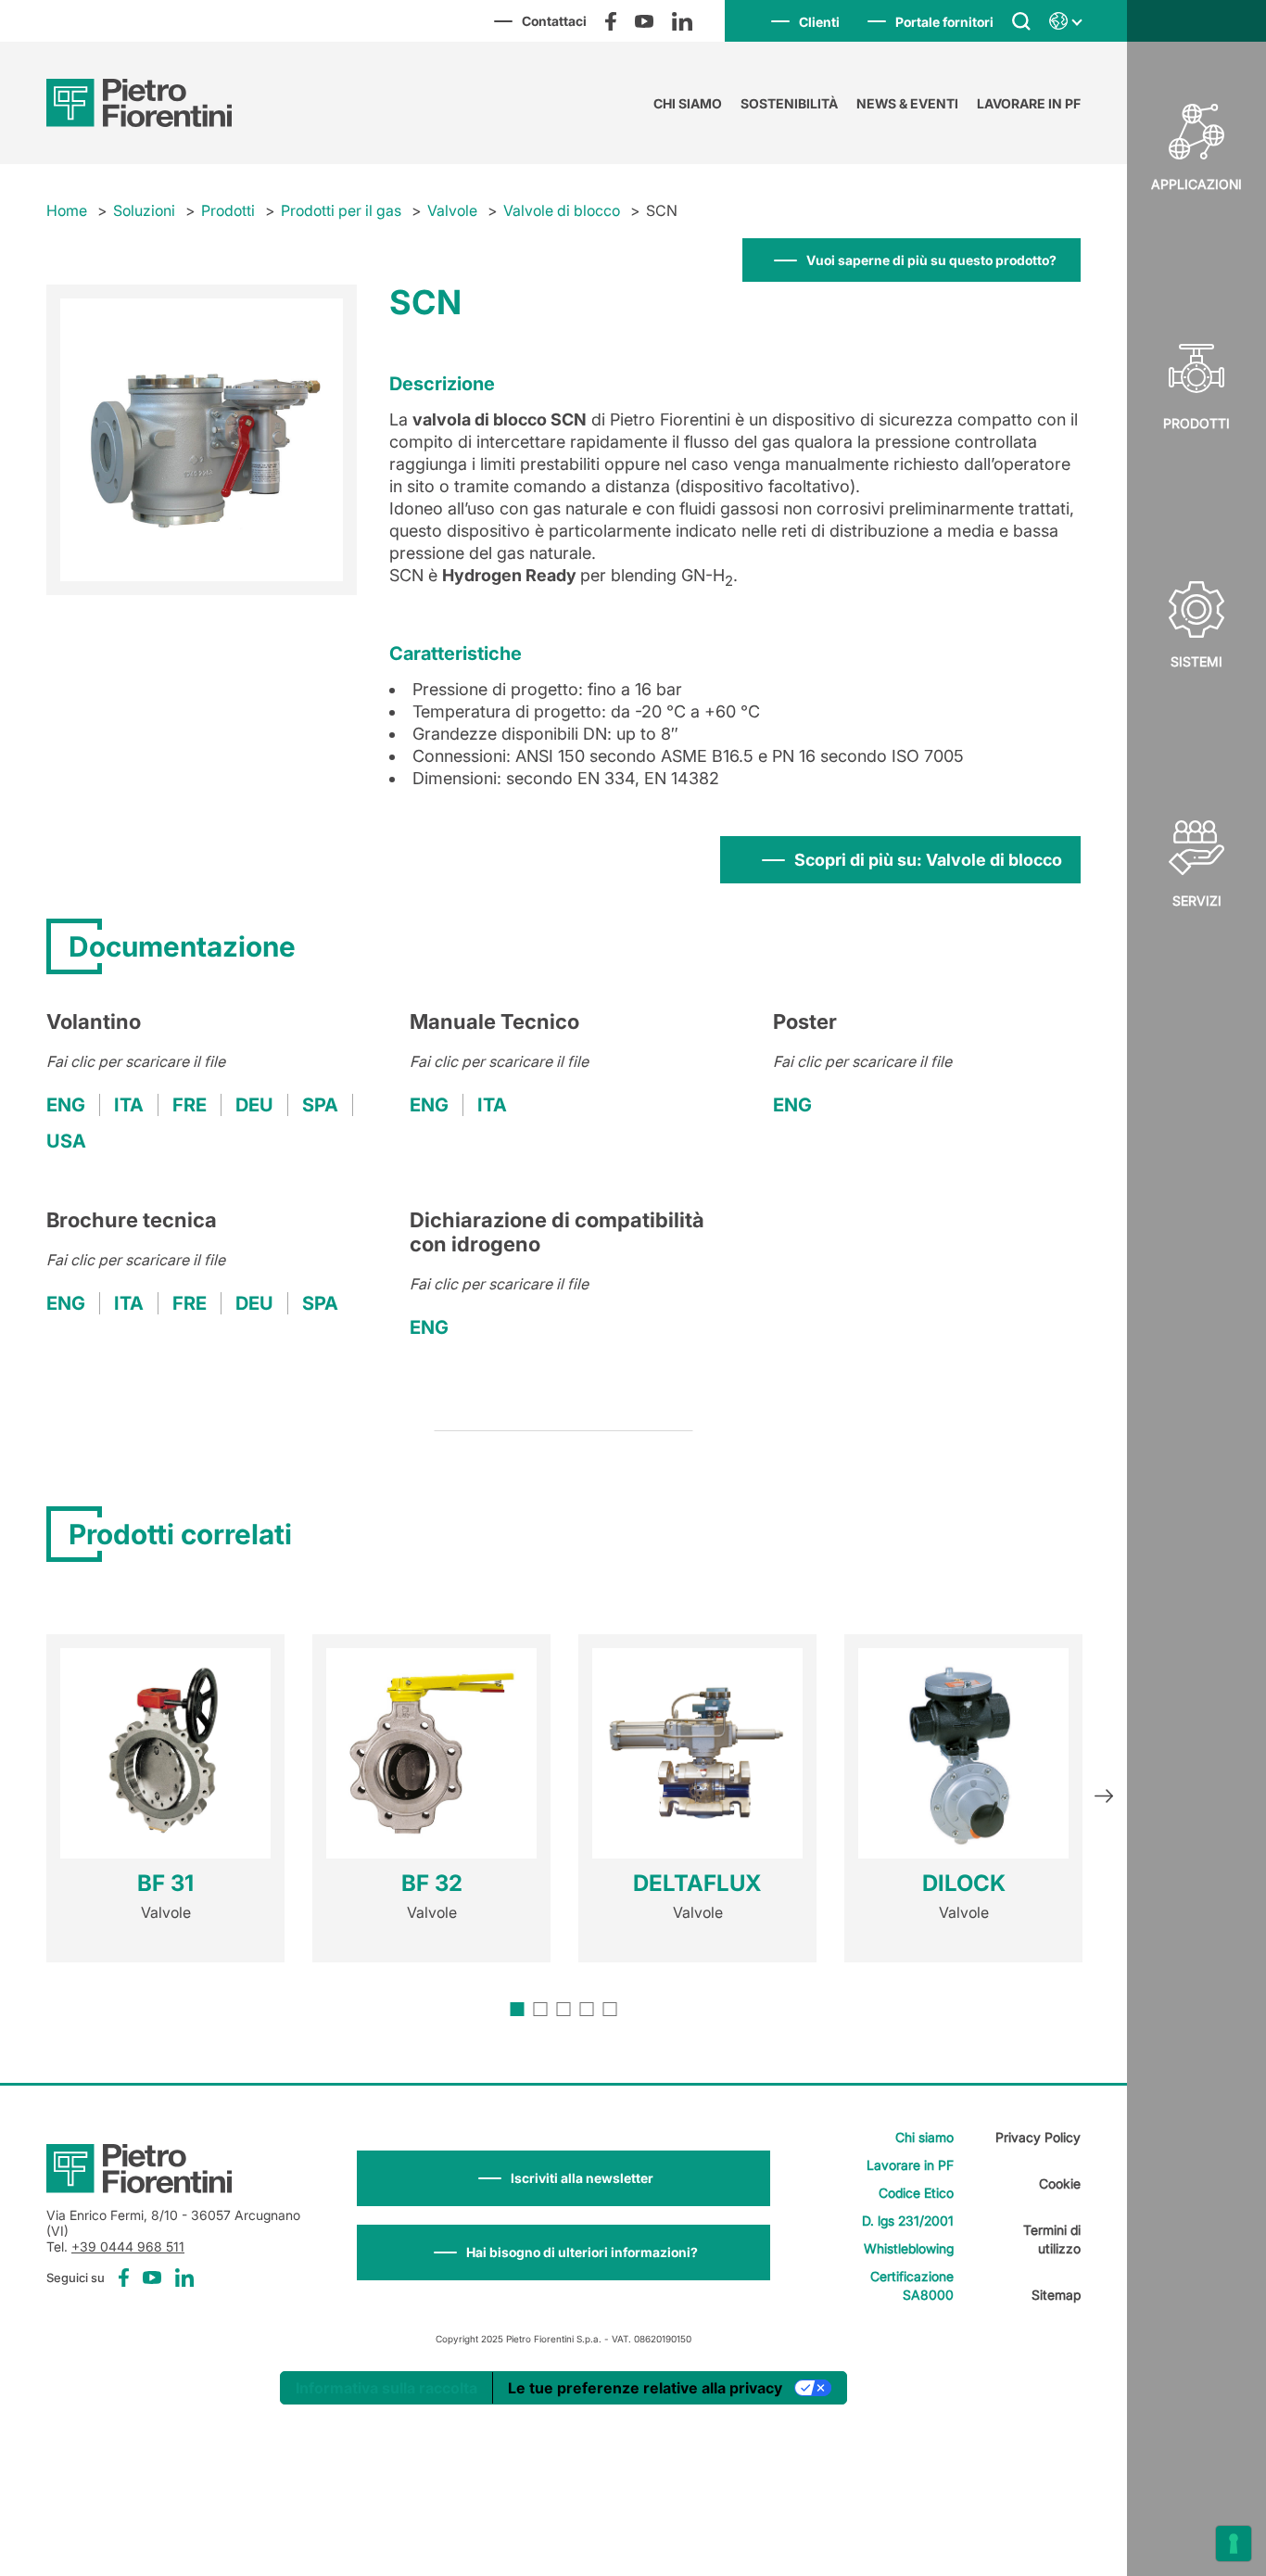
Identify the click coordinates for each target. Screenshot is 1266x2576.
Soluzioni (144, 210)
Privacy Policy (1038, 2137)
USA (66, 1141)
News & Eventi (907, 103)
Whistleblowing (909, 2248)
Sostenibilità (789, 103)
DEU (254, 1105)
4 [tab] (587, 2009)
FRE (190, 1105)
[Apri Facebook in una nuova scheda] (611, 21)
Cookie (1060, 2183)
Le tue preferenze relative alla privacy (645, 2388)
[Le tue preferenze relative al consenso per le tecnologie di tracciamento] (1234, 2544)
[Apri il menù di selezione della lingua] (1065, 21)
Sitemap (1056, 2295)
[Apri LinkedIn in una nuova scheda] (682, 21)
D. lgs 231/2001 (908, 2221)
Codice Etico (916, 2193)
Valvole (452, 210)
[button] (563, 2178)
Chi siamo (688, 103)
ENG (66, 1105)
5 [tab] (610, 2009)
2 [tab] (541, 2009)
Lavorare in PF (1029, 103)
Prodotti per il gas (341, 210)
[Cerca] (1021, 20)
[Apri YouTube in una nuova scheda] (644, 21)
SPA (320, 1105)
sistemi (1196, 661)
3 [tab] (564, 2009)
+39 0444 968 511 (128, 2246)
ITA (129, 1105)
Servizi (1197, 901)
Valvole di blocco (562, 210)
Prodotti (1196, 423)
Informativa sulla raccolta (386, 2388)
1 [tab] (518, 2009)
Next (1104, 1798)
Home (67, 210)
